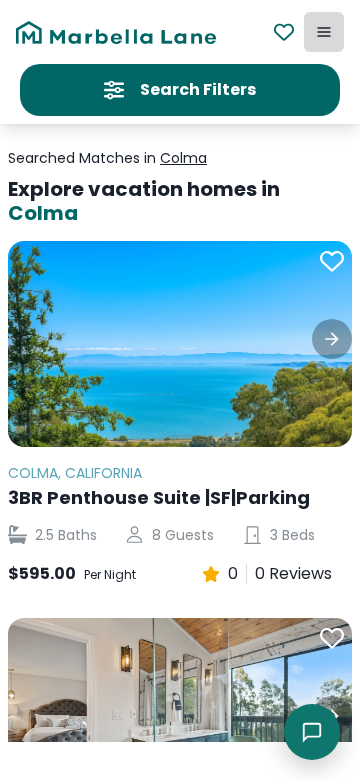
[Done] (332, 339)
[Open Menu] (324, 32)
